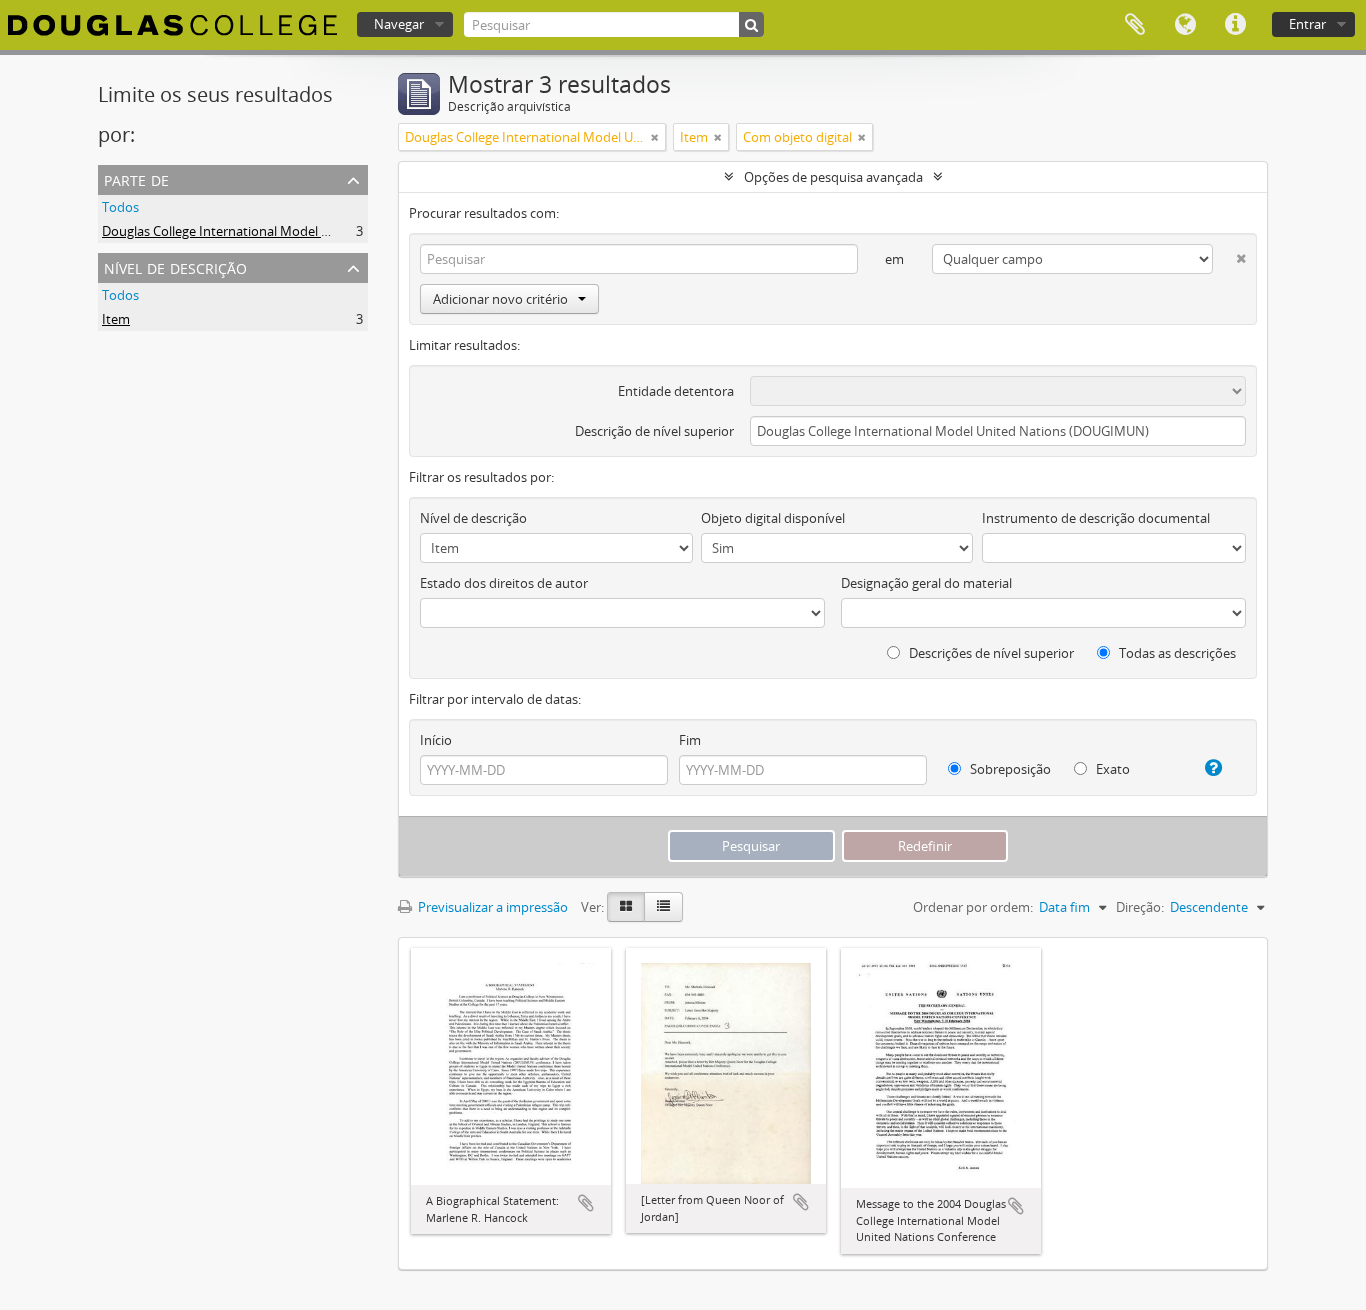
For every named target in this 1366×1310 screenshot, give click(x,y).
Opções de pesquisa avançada (833, 177)
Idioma (1185, 25)
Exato (1111, 769)
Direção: (1140, 907)
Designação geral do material (926, 583)
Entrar (1307, 24)
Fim (690, 740)
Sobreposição (1009, 769)
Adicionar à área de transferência (586, 1203)
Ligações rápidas (1235, 25)
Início (436, 740)
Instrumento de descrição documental (1096, 518)
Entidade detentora (676, 391)
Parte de (136, 178)
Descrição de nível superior (654, 431)
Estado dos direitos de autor (504, 583)
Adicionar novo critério (500, 299)
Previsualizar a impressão (491, 907)
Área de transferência (1135, 25)
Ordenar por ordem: (973, 907)
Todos (120, 207)
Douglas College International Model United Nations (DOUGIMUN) (298, 231)
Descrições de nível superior (990, 653)
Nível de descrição (175, 266)
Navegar (399, 24)
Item (116, 319)
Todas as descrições (1176, 653)
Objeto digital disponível (773, 518)
